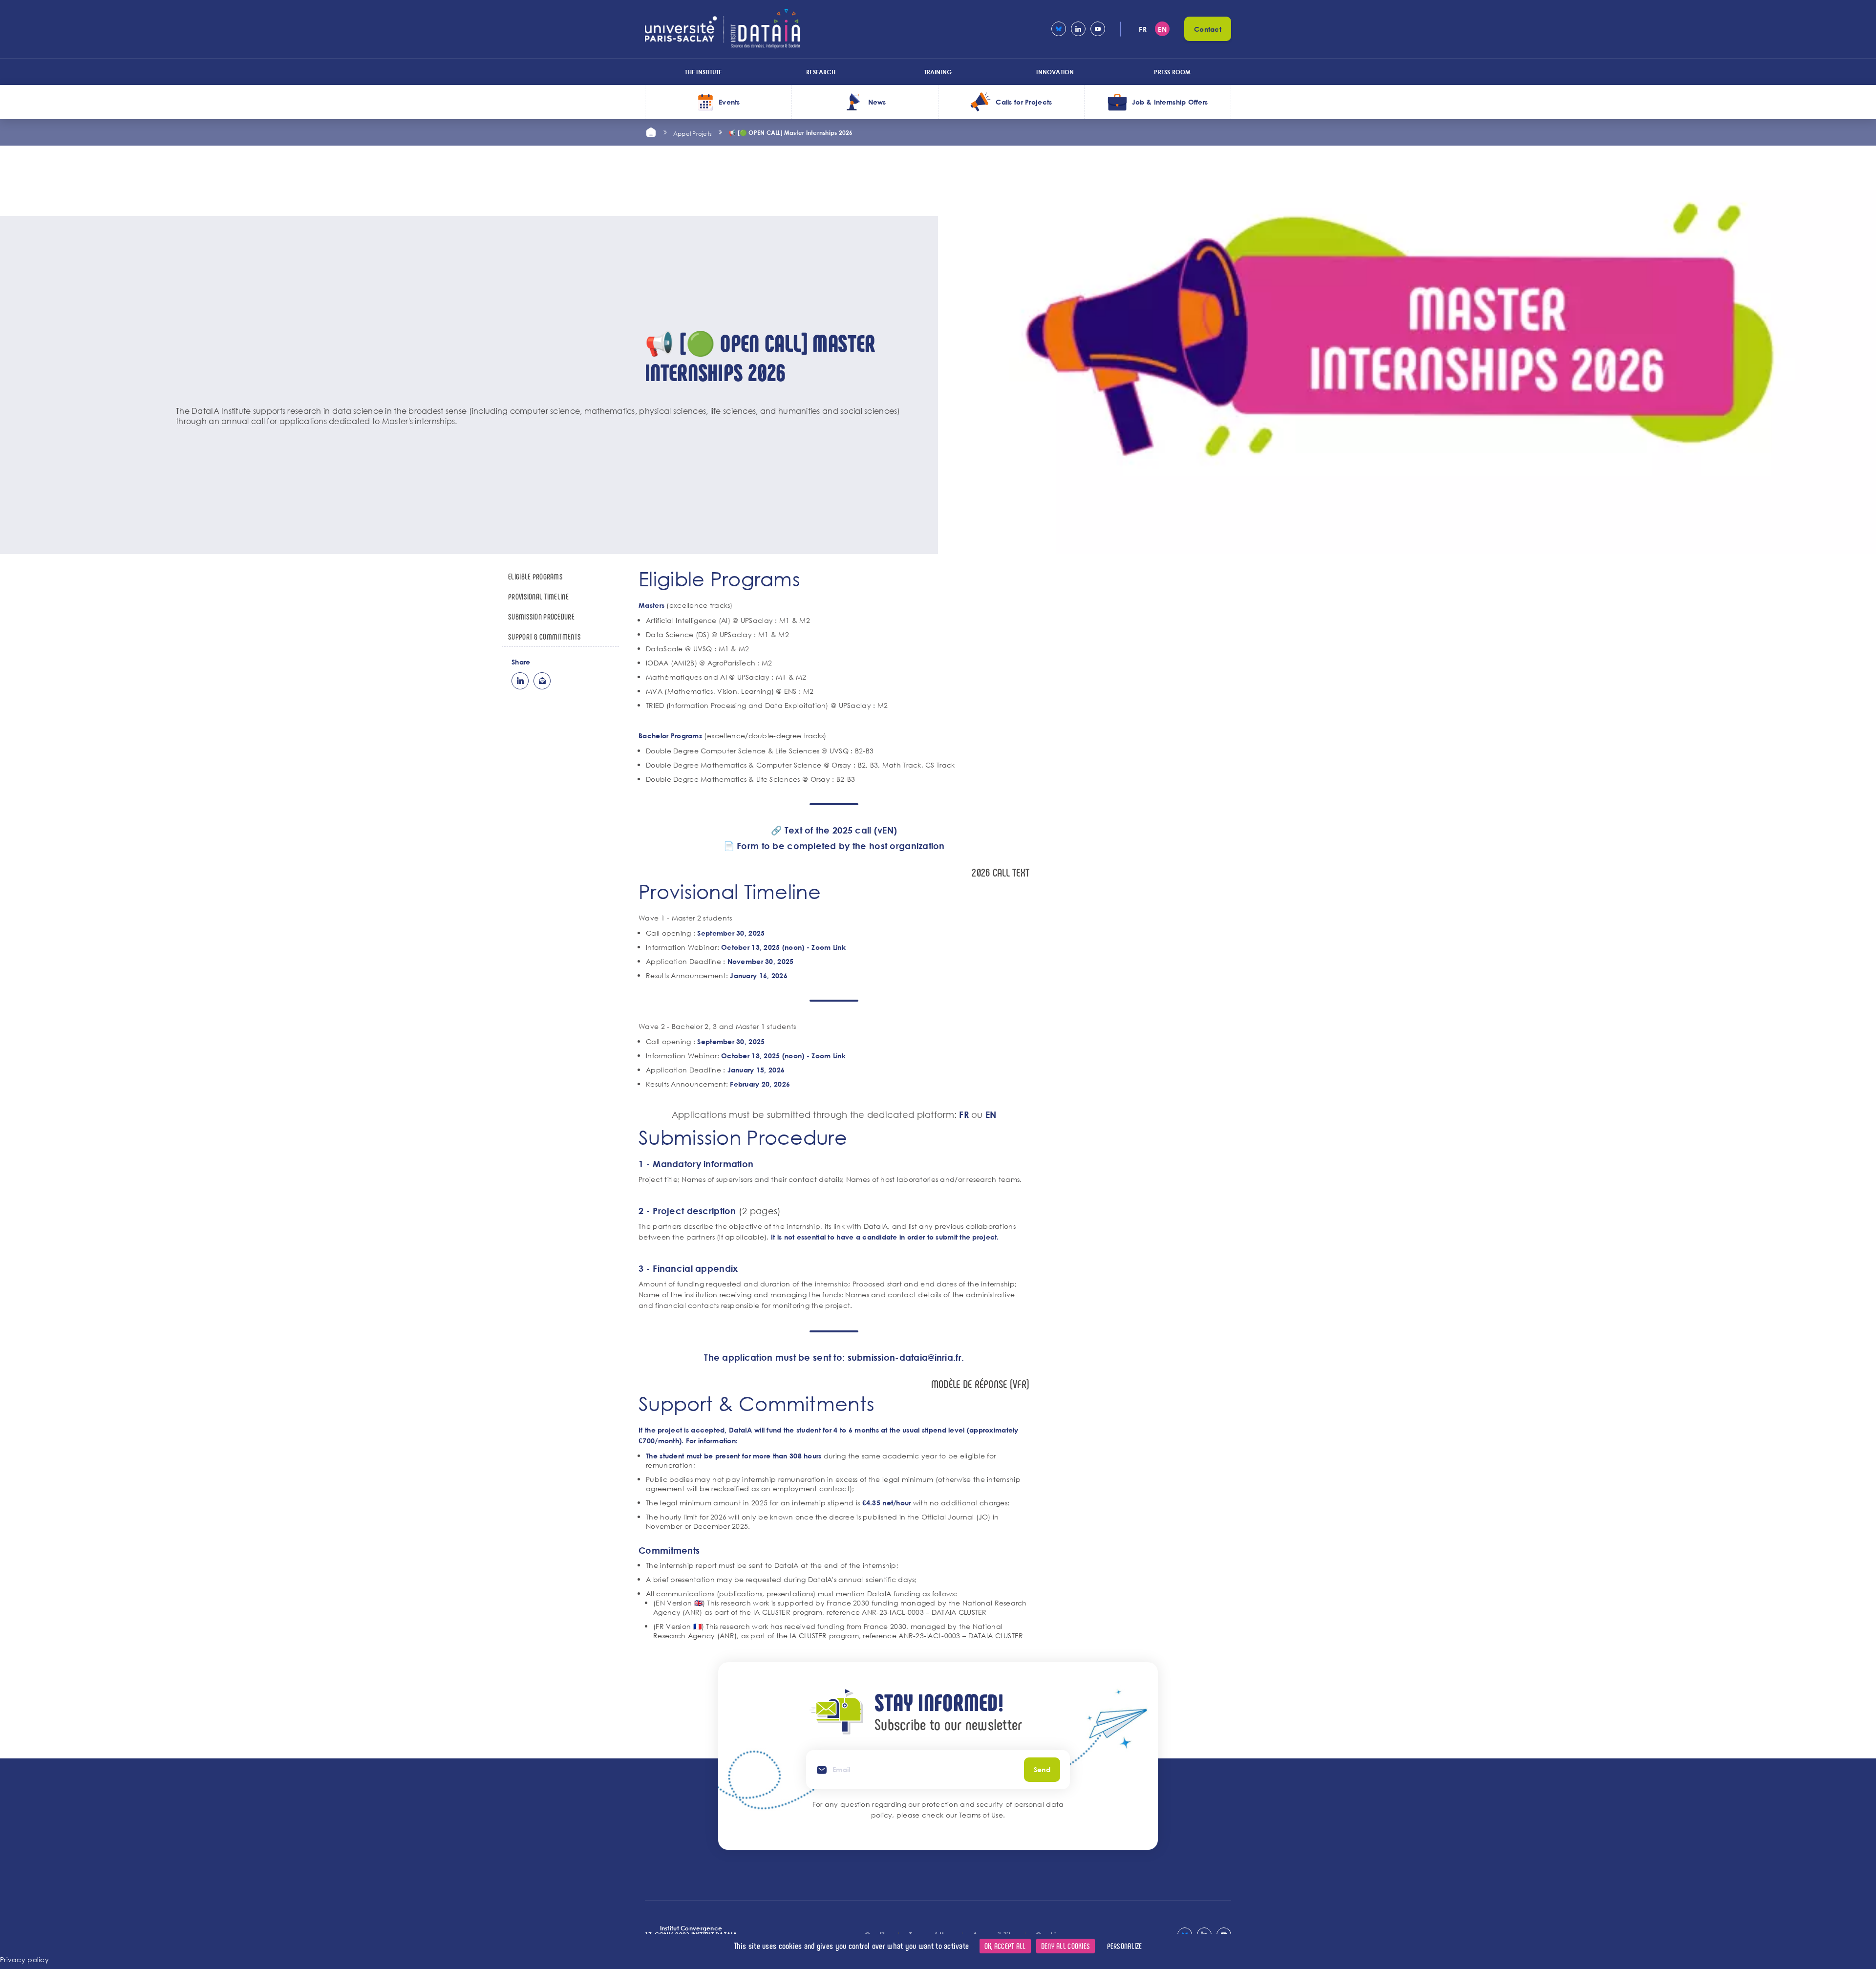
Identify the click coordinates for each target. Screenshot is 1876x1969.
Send (1042, 1769)
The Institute (703, 72)
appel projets (693, 133)
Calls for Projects (1024, 102)
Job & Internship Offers (1170, 102)
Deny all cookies (1066, 1946)
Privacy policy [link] (24, 1959)
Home (651, 132)
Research (821, 72)
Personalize (1125, 1946)
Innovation (1055, 72)
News (877, 102)
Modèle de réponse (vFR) (980, 1384)
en (1162, 29)
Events (729, 102)
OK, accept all (1005, 1946)
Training (938, 72)
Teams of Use (981, 1815)
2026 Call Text (1001, 872)
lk (520, 681)
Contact (1208, 29)
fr (1143, 29)
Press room (1172, 72)
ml (542, 681)
